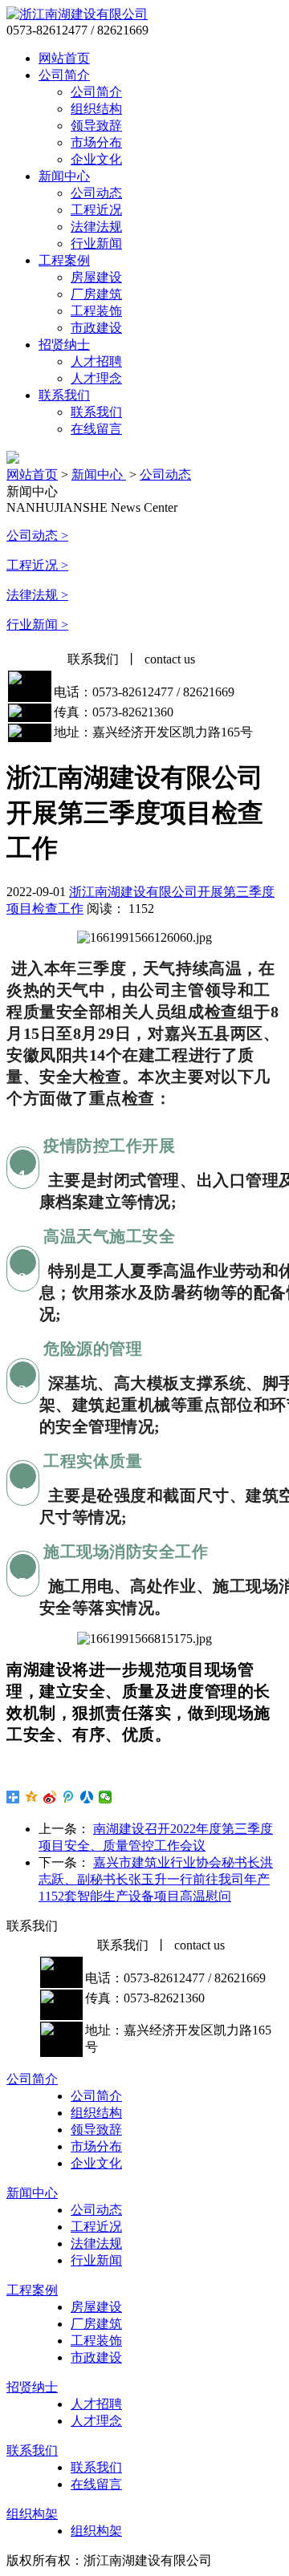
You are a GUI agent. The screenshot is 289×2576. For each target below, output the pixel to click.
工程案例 (64, 260)
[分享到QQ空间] (32, 1797)
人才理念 (96, 378)
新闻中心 (64, 176)
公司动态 (96, 193)
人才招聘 (96, 361)
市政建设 (96, 328)
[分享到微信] (106, 1797)
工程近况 (96, 210)
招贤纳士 (64, 345)
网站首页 (64, 58)
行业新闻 (96, 243)
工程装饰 (96, 311)
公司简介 (64, 75)
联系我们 (64, 395)
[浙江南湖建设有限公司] (77, 14)
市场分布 (96, 142)
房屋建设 (96, 277)
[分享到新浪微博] (50, 1797)
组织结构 (96, 109)
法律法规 (96, 227)
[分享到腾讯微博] (69, 1797)
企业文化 (96, 159)
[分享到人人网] (87, 1797)
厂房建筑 (96, 294)
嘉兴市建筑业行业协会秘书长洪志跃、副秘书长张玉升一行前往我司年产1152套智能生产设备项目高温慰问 (156, 1879)
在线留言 (96, 429)
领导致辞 (96, 126)
